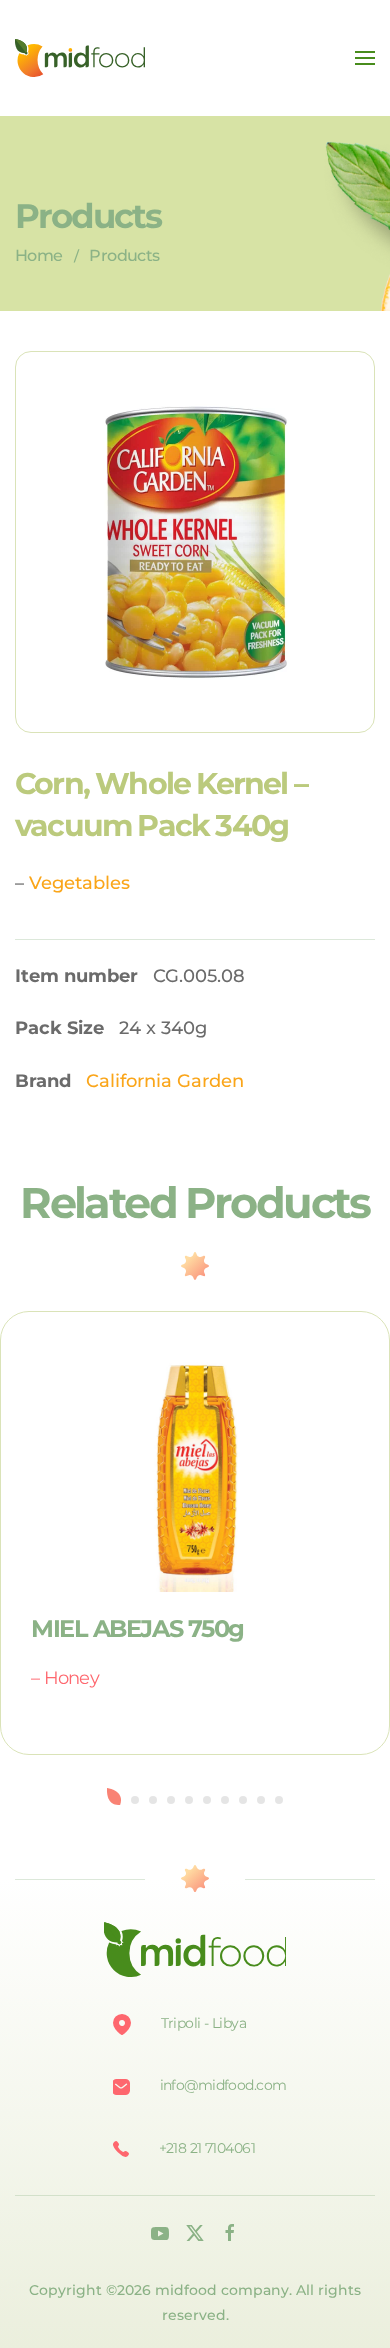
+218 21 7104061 (207, 2148)
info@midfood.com (223, 2085)
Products (124, 255)
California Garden (165, 1081)
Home (38, 255)
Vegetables (79, 883)
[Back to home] (80, 58)
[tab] (114, 1796)
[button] (365, 58)
